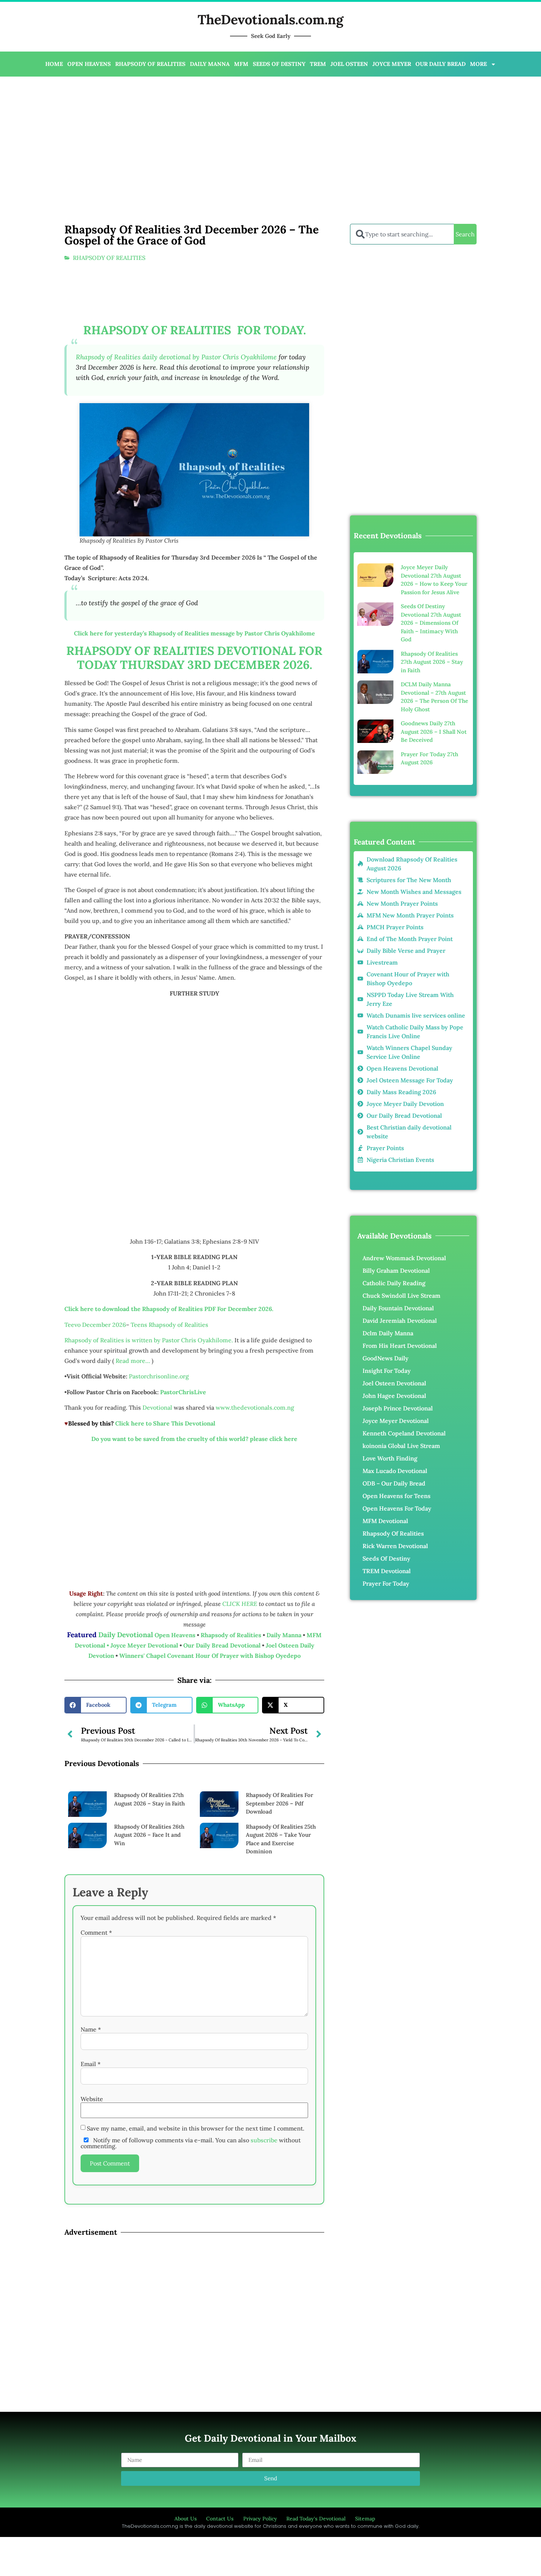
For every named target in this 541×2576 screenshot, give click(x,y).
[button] (96, 1705)
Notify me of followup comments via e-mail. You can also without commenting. (191, 2143)
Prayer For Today (386, 1583)
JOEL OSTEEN (349, 64)
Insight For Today (387, 1371)
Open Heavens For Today (397, 1508)
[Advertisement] (239, 135)
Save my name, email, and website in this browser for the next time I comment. (196, 2128)
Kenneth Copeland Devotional (404, 1433)
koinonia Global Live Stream (401, 1446)
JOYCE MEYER (392, 64)
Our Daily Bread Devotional (222, 1645)
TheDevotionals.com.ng (270, 20)
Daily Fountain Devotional (398, 1308)
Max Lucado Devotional (395, 1471)
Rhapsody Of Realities (393, 1533)
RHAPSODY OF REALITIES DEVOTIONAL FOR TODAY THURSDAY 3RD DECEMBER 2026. (194, 658)
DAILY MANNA (210, 64)
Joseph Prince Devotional (398, 1408)
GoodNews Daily (386, 1358)
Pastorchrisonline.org (159, 1376)
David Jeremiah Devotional (400, 1321)
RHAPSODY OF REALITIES (150, 64)
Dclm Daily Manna (388, 1333)
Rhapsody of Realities (232, 1635)
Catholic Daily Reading (394, 1283)
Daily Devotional (126, 1635)
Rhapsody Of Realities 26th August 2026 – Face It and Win (149, 1835)
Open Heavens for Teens (397, 1496)
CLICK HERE (241, 1604)
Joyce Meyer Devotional (145, 1645)
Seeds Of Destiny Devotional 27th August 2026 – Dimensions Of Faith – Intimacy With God (431, 623)
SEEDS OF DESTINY (279, 64)
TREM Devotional (387, 1571)
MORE (478, 64)
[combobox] (402, 234)
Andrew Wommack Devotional (404, 1258)
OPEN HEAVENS (89, 64)
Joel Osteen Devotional (394, 1383)
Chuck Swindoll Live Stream (402, 1296)
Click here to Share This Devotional (165, 1423)
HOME (54, 64)
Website (92, 2099)
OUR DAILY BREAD (441, 64)
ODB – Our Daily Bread (394, 1483)
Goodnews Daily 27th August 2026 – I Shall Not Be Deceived (434, 732)
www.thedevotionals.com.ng (255, 1407)
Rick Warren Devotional (395, 1546)
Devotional (157, 1407)
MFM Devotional (385, 1521)
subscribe (264, 2140)
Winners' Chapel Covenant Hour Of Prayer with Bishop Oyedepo (210, 1656)
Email (91, 2064)
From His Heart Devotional (400, 1346)
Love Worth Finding (390, 1458)
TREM (318, 64)
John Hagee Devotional (394, 1396)
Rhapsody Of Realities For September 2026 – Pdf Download (280, 1803)
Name (91, 2029)
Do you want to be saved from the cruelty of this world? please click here (194, 1439)
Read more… (133, 1361)
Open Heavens (175, 1635)
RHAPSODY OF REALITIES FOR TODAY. (195, 330)
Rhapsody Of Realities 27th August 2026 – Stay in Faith (432, 662)
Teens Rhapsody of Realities (169, 1325)
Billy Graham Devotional (396, 1271)
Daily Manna (285, 1635)
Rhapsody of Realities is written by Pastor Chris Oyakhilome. (149, 1340)
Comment (96, 1932)
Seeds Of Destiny (386, 1558)
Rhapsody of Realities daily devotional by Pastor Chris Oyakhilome (176, 357)
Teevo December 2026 (95, 1325)
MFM (241, 64)
